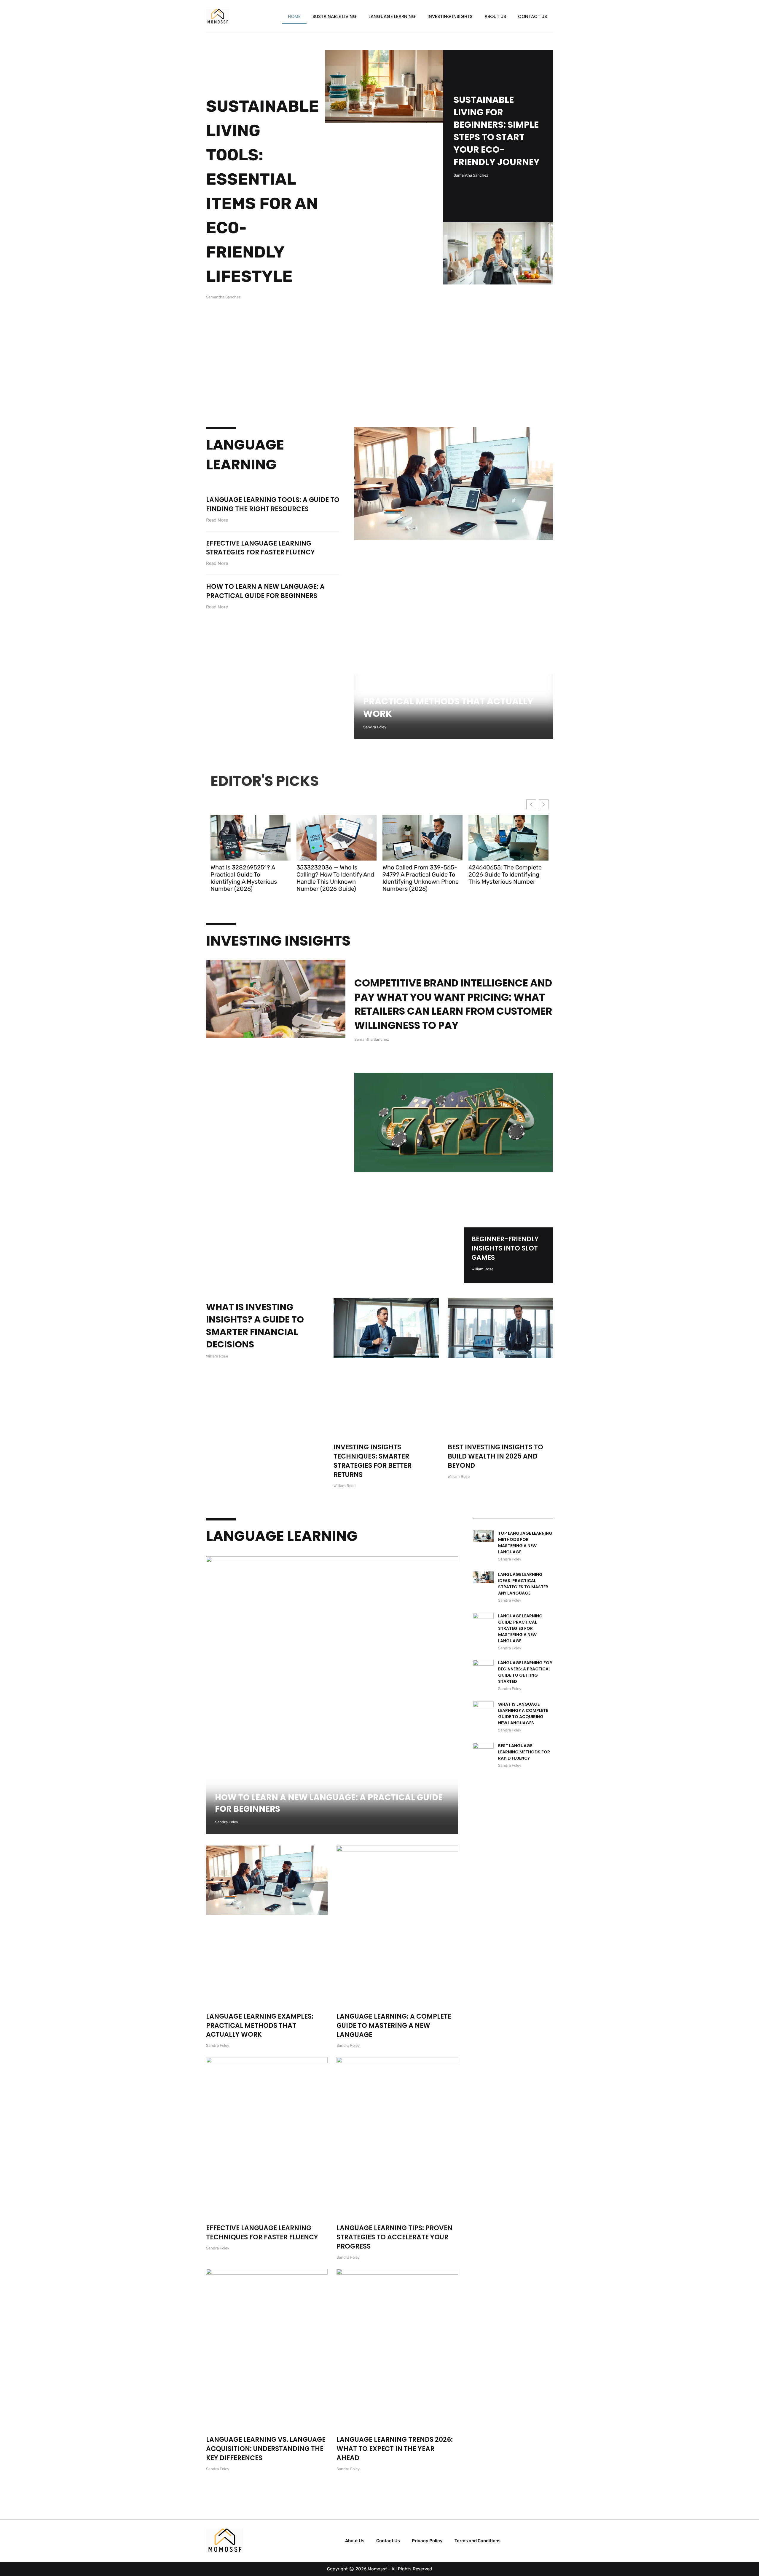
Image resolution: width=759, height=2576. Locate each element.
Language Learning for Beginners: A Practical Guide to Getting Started (525, 1672)
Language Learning (392, 16)
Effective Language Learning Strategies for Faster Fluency (260, 548)
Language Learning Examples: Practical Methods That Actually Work (448, 701)
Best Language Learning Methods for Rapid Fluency (524, 1752)
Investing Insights (450, 16)
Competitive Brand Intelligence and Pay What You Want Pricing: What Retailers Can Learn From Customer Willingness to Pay (453, 1004)
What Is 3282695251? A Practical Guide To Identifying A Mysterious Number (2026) (244, 878)
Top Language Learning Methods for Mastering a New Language (525, 1543)
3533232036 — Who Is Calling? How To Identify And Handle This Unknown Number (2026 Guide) (335, 878)
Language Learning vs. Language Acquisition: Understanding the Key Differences (266, 2449)
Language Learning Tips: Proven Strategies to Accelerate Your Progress (394, 2237)
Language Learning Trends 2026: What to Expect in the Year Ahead (395, 2449)
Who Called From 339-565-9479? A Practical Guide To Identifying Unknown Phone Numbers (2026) (421, 878)
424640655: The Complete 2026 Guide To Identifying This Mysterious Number (505, 874)
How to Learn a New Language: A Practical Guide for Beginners (265, 591)
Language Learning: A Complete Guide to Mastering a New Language (394, 2026)
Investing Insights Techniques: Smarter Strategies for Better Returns (373, 1461)
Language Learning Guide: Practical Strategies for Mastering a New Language (520, 1628)
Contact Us (532, 16)
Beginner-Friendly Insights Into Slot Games (505, 1248)
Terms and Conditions (477, 2541)
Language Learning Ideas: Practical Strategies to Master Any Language (523, 1584)
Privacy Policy (427, 2541)
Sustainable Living (335, 16)
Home (294, 16)
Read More (217, 520)
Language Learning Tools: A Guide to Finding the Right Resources (273, 504)
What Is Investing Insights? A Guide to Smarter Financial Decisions (255, 1326)
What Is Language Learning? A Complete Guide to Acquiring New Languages (523, 1714)
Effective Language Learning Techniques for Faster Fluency (262, 2233)
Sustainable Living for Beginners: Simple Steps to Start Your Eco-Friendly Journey (497, 131)
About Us (495, 16)
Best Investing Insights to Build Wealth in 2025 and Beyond (495, 1456)
